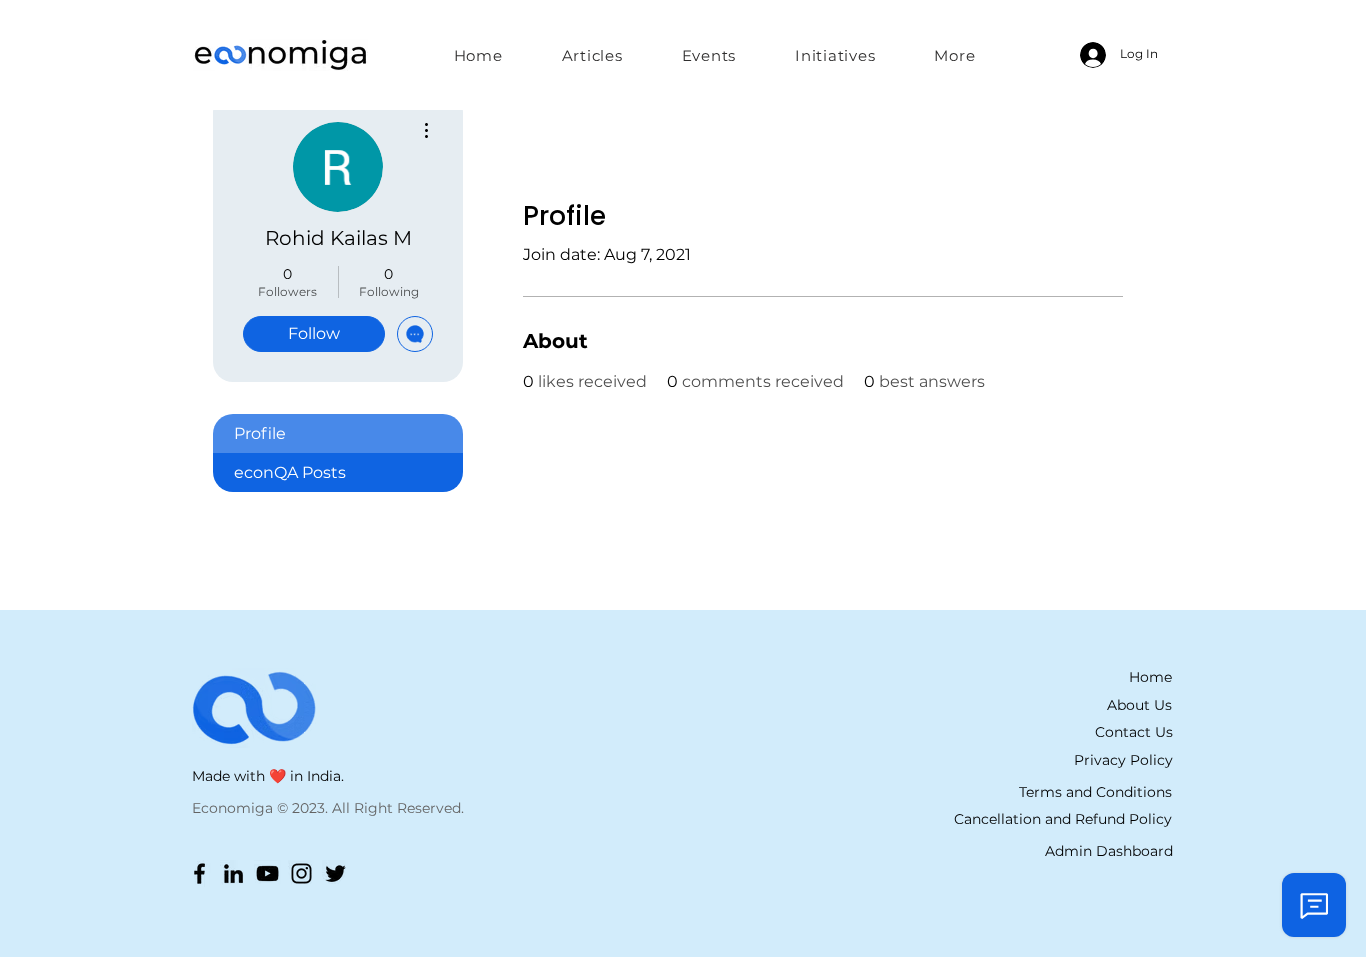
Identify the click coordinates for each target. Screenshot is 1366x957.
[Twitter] (335, 873)
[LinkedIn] (233, 873)
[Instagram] (301, 873)
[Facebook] (199, 873)
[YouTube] (267, 873)
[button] (835, 55)
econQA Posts (290, 472)
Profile (260, 433)
